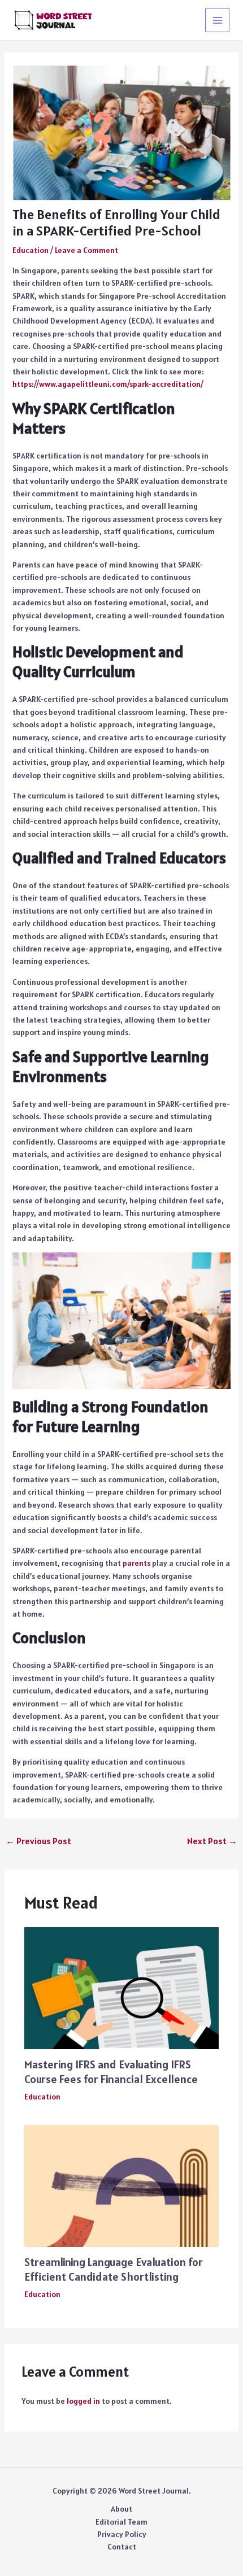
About (121, 2509)
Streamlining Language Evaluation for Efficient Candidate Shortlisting (114, 2269)
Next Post (212, 1841)
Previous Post (38, 1841)
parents (136, 1563)
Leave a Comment (86, 250)
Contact (122, 2547)
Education (31, 250)
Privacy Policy (122, 2534)
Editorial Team (121, 2522)
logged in (83, 2401)
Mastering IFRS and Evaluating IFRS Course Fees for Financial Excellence (111, 2072)
